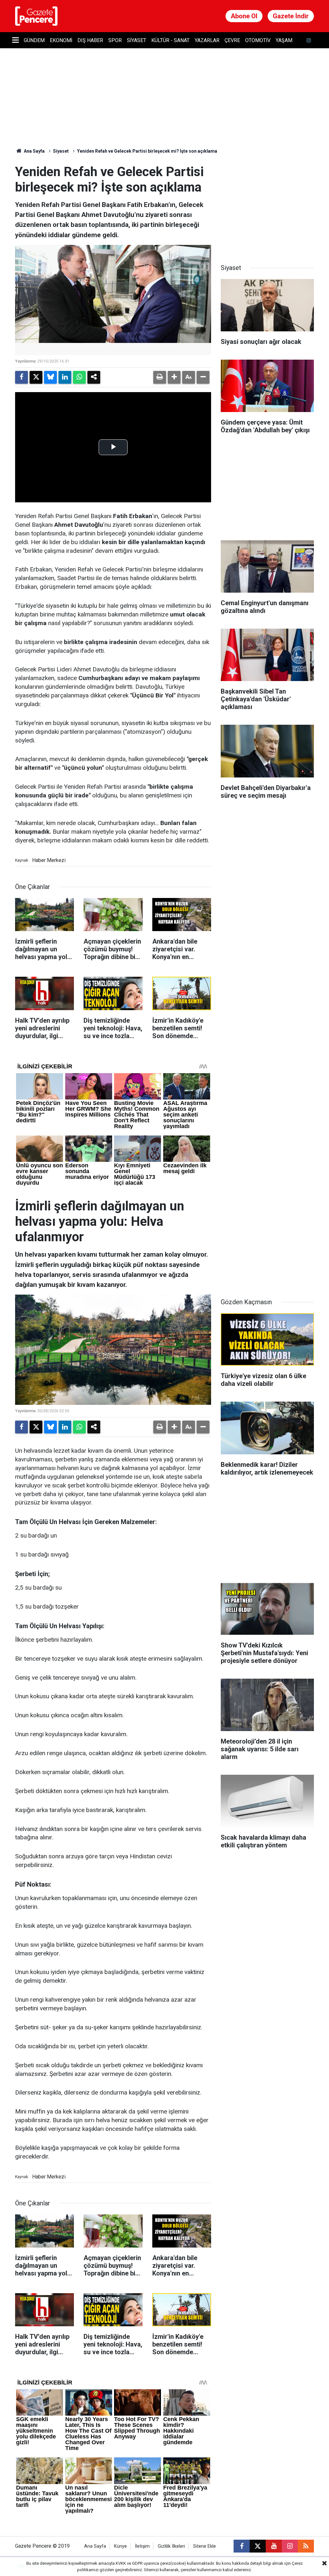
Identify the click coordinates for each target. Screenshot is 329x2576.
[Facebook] (22, 377)
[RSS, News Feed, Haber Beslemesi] (306, 2546)
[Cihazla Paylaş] (94, 377)
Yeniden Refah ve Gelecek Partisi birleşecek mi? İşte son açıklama (147, 151)
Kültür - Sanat (170, 40)
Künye (120, 2546)
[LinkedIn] (65, 377)
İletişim (142, 2546)
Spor (115, 40)
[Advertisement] (269, 204)
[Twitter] (36, 377)
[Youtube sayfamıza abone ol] (274, 2546)
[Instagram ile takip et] (290, 2546)
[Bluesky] (50, 377)
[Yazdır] (160, 377)
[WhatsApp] (79, 377)
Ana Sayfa (34, 151)
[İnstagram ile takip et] (309, 40)
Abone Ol (244, 16)
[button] (174, 377)
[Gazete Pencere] (36, 16)
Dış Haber (90, 40)
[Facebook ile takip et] (242, 2546)
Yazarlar (207, 40)
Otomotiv (258, 40)
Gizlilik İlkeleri (171, 2546)
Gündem (34, 40)
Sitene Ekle (205, 2546)
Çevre (232, 40)
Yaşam (284, 40)
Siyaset (137, 40)
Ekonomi (61, 40)
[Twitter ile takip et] (258, 2546)
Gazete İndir (291, 16)
